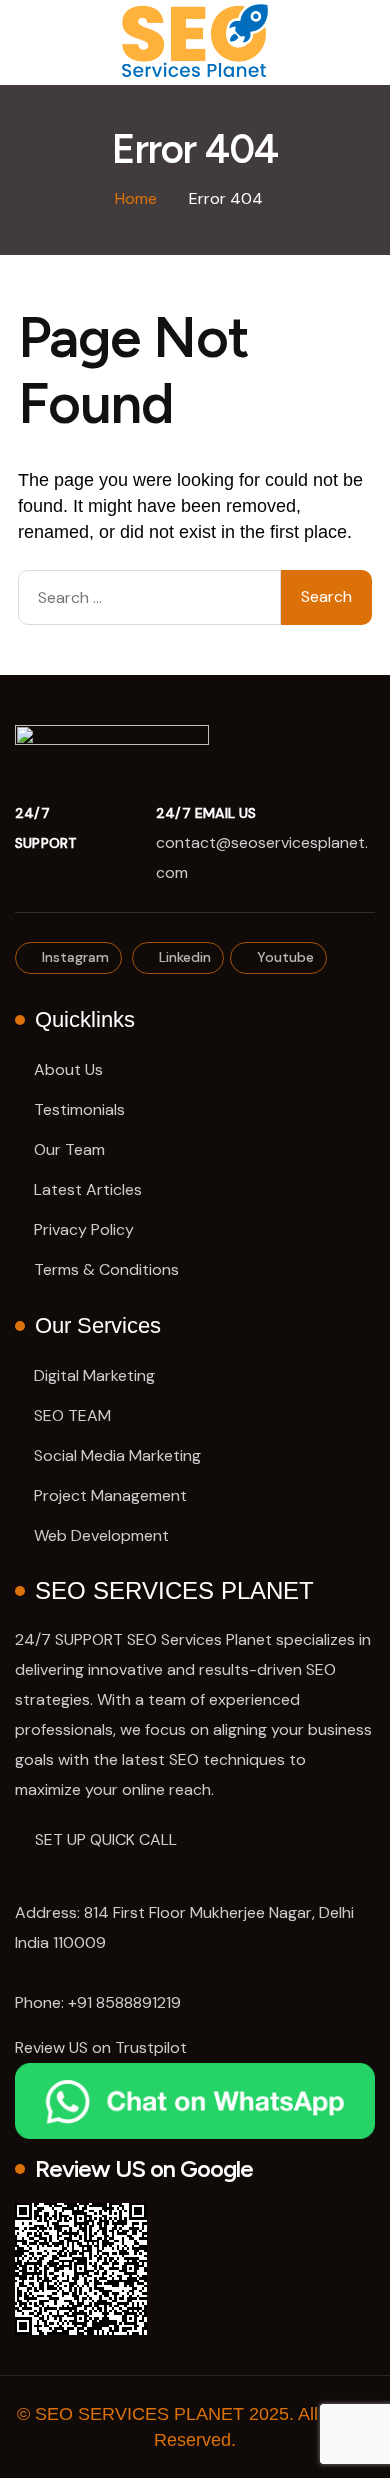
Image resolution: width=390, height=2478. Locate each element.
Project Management (110, 1495)
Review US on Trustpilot (101, 2047)
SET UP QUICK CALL (106, 1839)
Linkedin (183, 957)
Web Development (101, 1535)
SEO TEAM (72, 1415)
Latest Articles (88, 1189)
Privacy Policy (84, 1229)
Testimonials (79, 1109)
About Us (68, 1069)
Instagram (73, 957)
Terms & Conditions (106, 1269)
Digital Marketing (94, 1375)
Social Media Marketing (117, 1455)
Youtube (283, 957)
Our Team (69, 1149)
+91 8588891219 (124, 2002)
